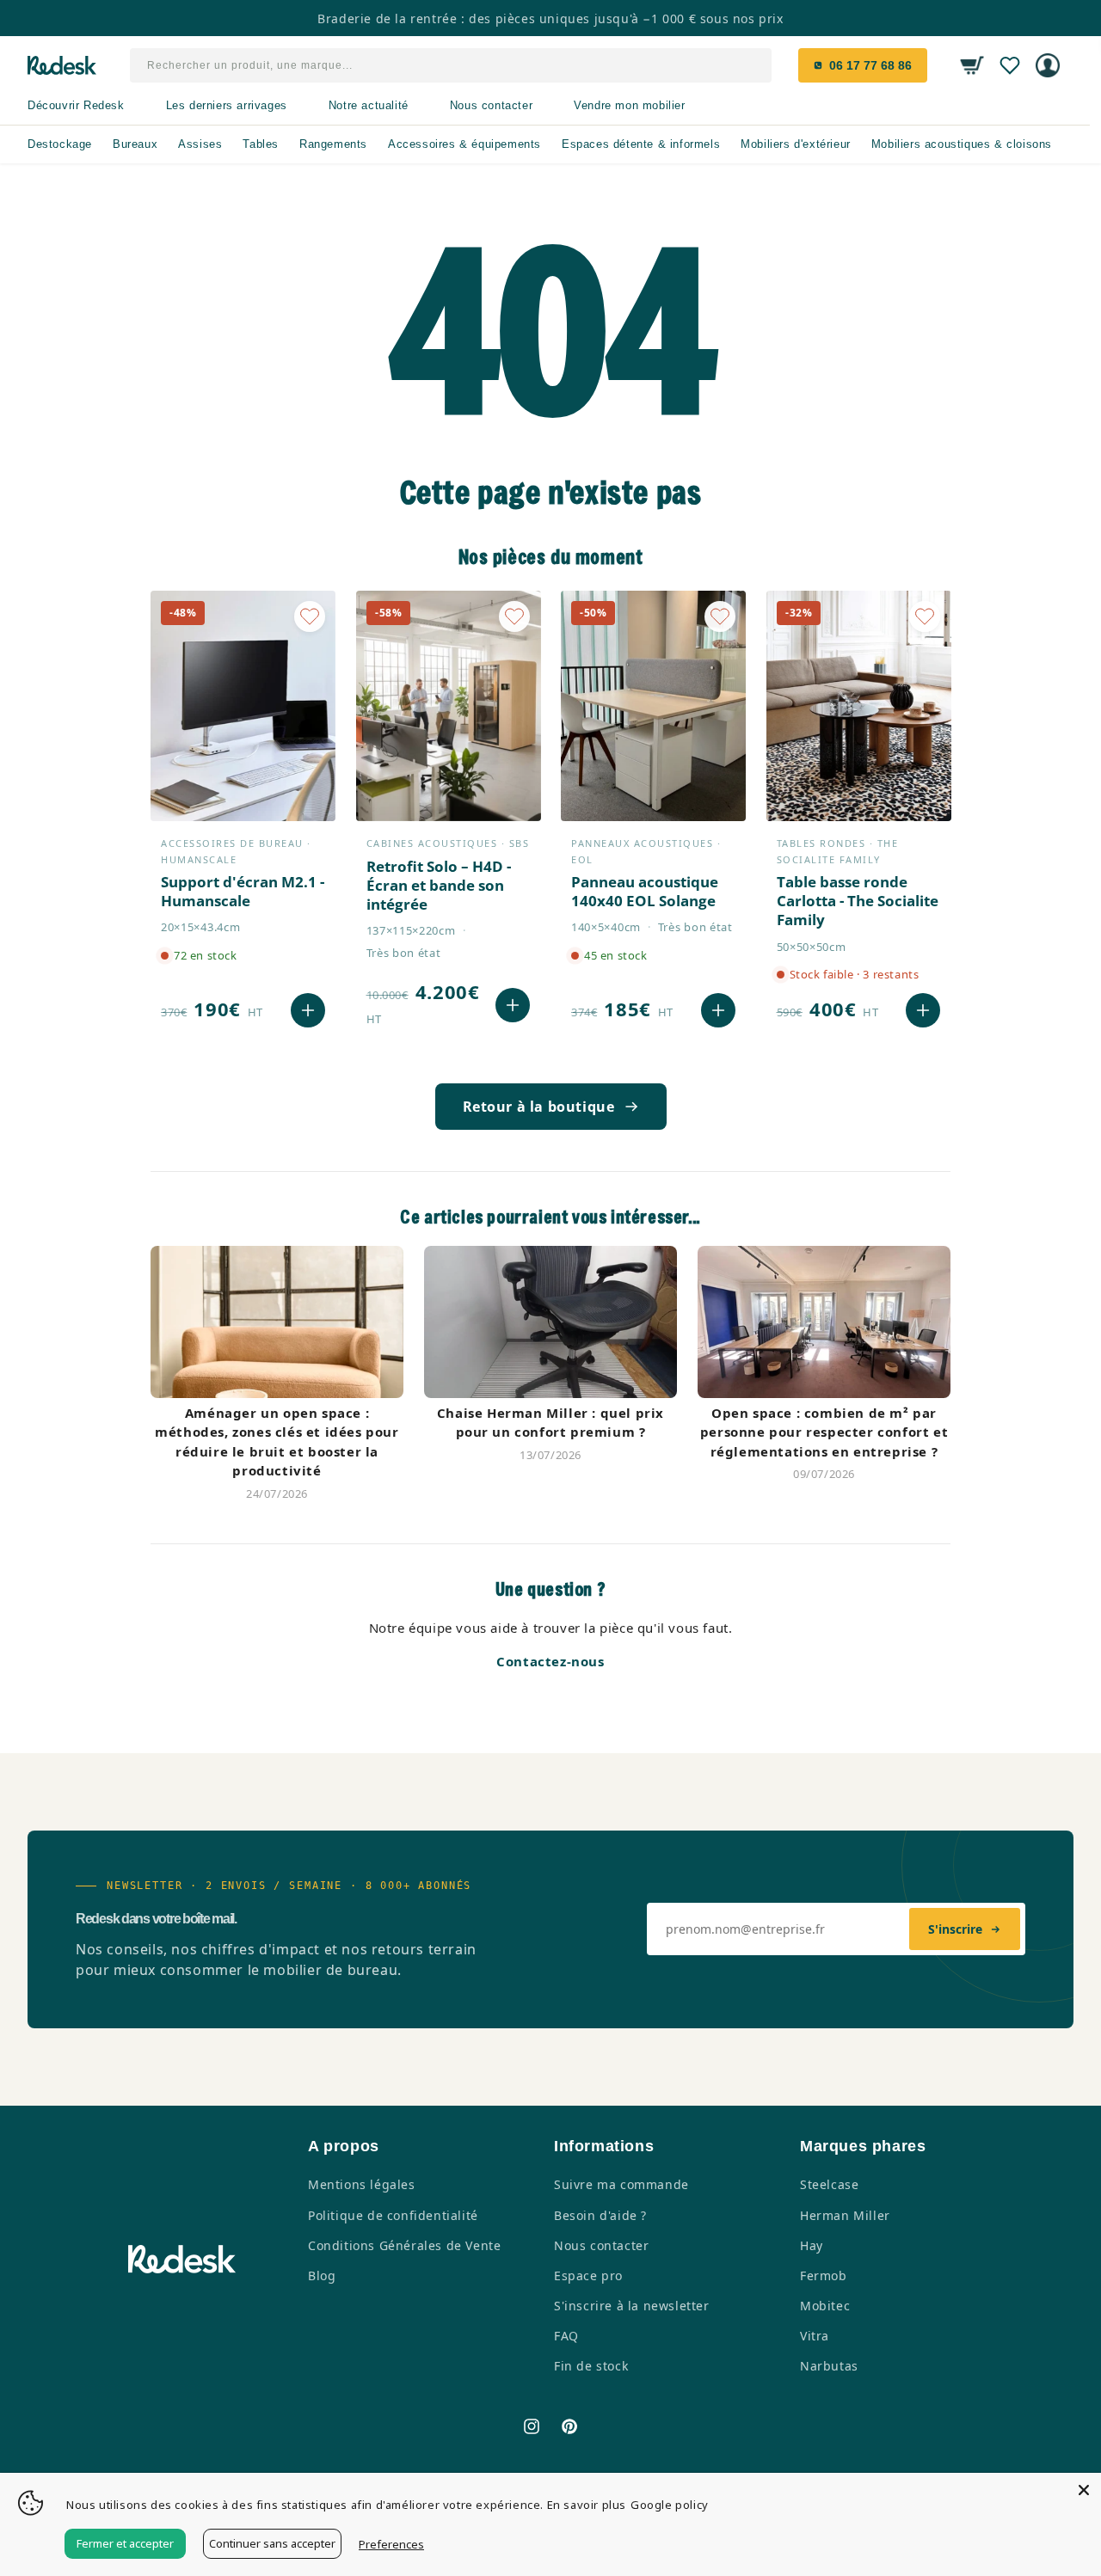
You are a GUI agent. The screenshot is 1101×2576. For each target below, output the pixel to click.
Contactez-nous (550, 1661)
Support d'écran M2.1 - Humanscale (243, 892)
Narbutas (829, 2366)
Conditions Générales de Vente (404, 2245)
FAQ (566, 2336)
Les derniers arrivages (227, 105)
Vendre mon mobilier (629, 105)
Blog (322, 2275)
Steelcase (829, 2184)
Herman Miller (845, 2215)
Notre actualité (369, 105)
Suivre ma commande (621, 2184)
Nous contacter (491, 105)
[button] (972, 65)
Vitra (815, 2336)
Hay (812, 2245)
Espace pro (588, 2275)
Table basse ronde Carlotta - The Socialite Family (858, 901)
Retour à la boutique (539, 1107)
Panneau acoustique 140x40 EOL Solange (645, 892)
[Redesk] (62, 65)
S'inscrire (955, 1929)
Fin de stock (591, 2366)
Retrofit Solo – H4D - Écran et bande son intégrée (439, 886)
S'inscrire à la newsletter (632, 2306)
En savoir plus (587, 2505)
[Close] (1084, 2490)
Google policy (670, 2505)
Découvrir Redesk (76, 105)
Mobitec (825, 2306)
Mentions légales (362, 2184)
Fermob (824, 2275)
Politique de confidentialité (393, 2215)
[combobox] (451, 65)
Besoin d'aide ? (600, 2215)
